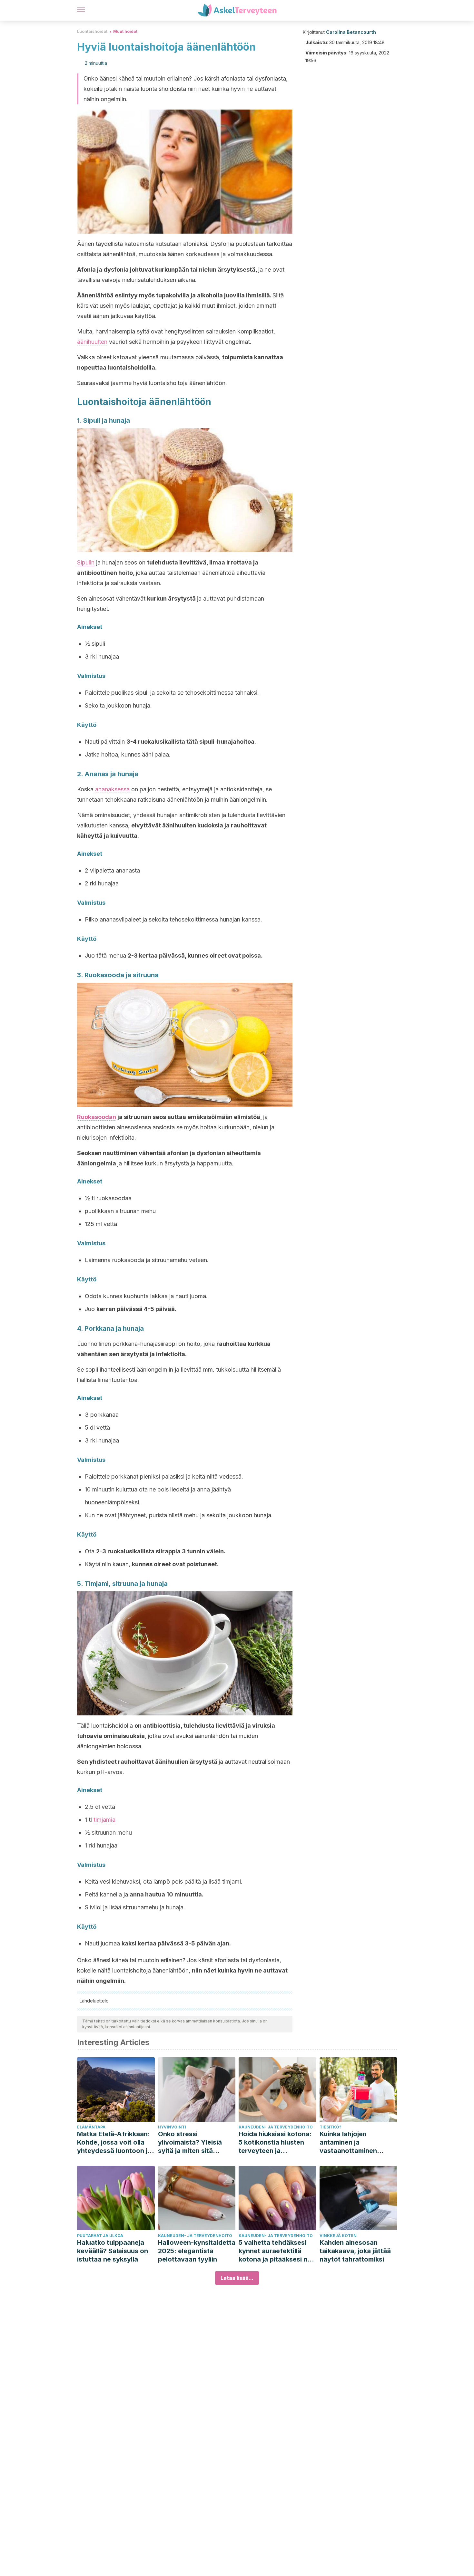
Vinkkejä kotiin (338, 2236)
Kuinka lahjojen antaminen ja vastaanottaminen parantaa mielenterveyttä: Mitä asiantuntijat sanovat (353, 2142)
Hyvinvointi (172, 2127)
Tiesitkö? (331, 2127)
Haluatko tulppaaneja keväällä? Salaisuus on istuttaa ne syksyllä (113, 2251)
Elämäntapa (91, 2127)
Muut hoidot (125, 31)
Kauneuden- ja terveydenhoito (276, 2127)
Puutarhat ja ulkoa (100, 2236)
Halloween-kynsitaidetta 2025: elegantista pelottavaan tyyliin (197, 2251)
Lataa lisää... (237, 2278)
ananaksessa (112, 789)
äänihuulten (92, 342)
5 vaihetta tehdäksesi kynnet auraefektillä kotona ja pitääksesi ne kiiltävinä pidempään (275, 2251)
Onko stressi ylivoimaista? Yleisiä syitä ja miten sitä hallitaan (190, 2142)
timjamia (104, 1820)
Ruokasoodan (97, 1117)
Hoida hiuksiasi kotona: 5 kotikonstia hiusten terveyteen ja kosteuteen (275, 2142)
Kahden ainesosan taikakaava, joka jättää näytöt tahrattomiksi (355, 2251)
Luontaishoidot (92, 31)
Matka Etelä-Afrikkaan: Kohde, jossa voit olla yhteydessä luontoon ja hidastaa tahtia (114, 2142)
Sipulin (86, 562)
